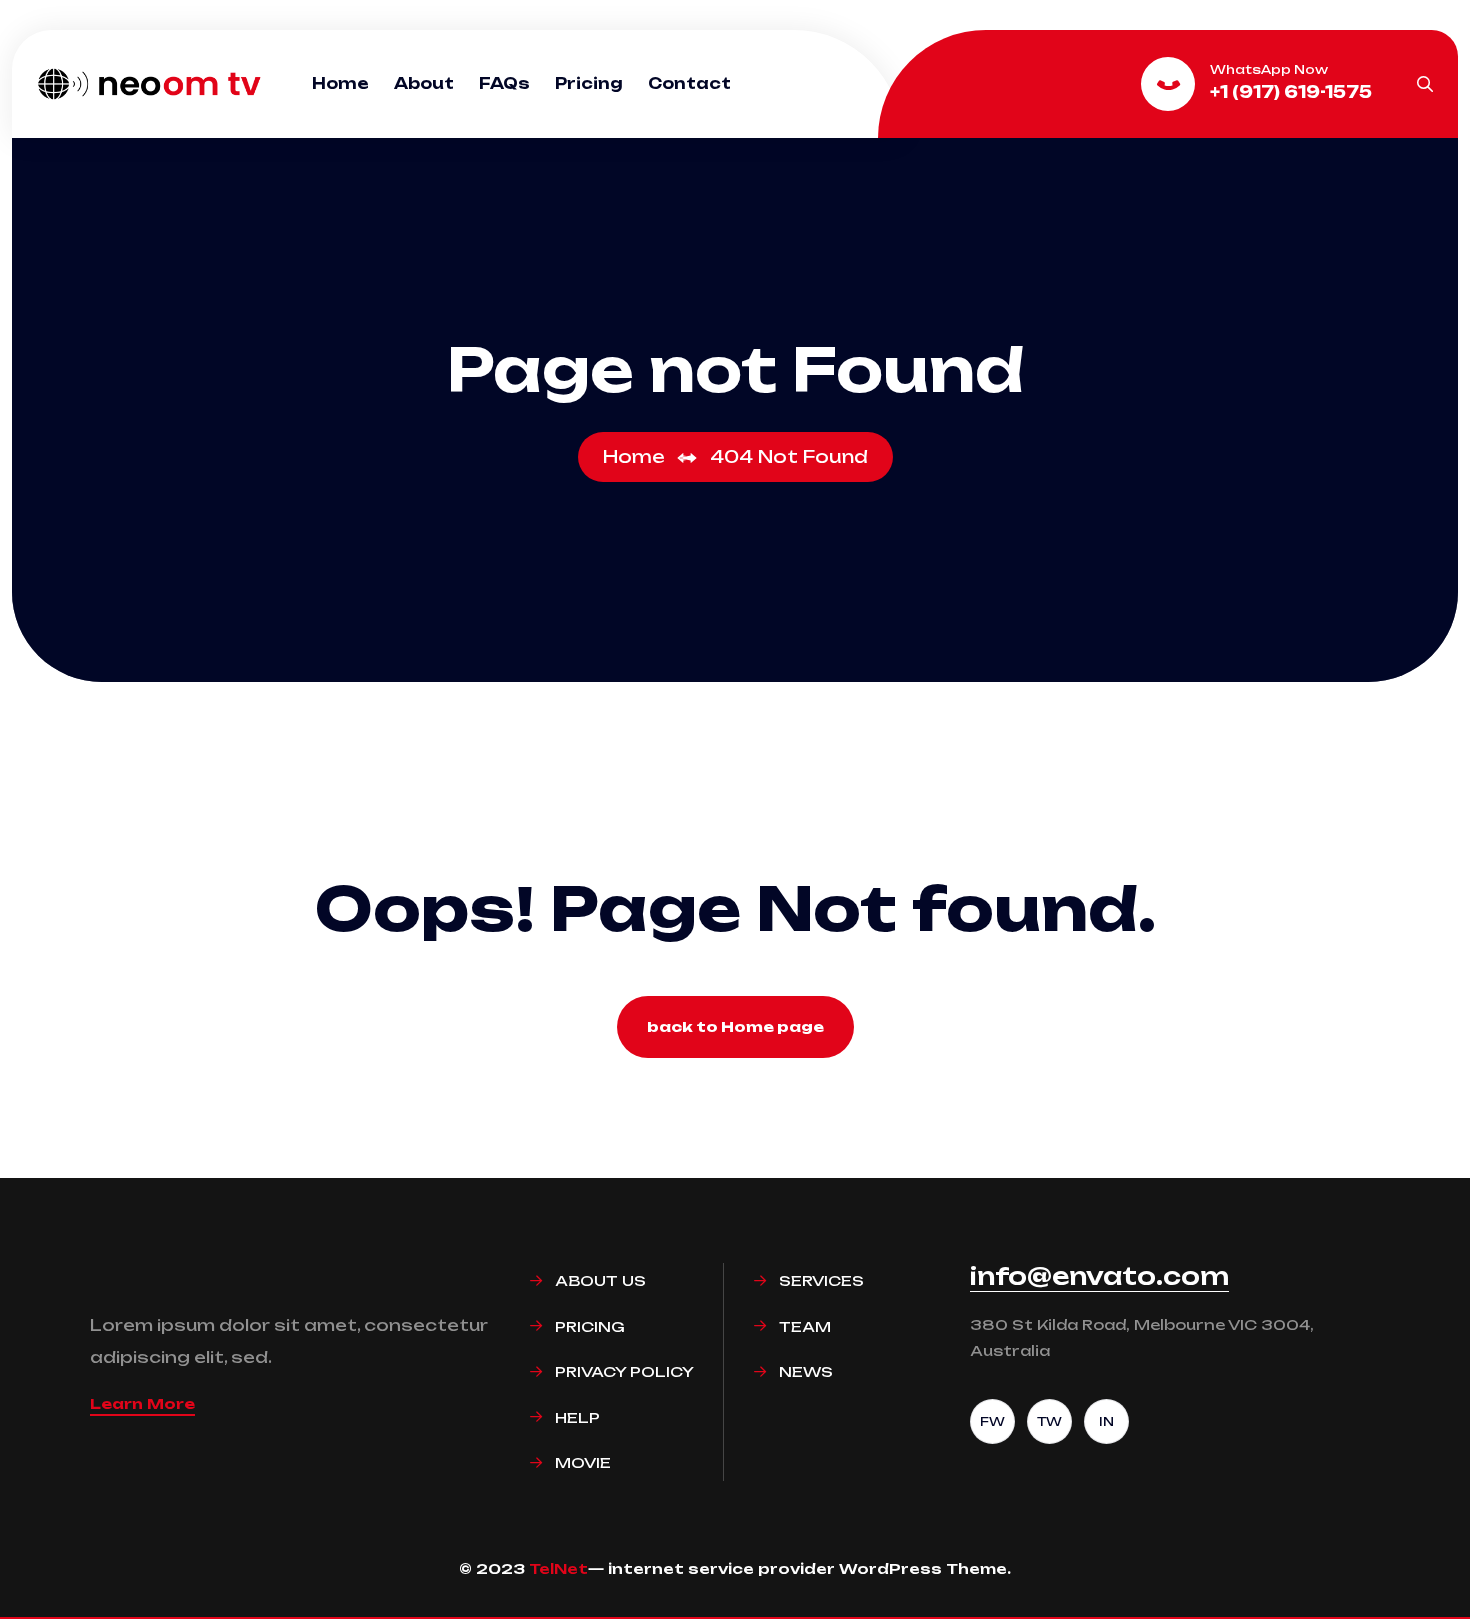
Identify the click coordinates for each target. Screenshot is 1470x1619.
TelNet (558, 1568)
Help (577, 1417)
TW (1049, 1421)
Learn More (142, 1403)
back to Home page (735, 1026)
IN (1106, 1421)
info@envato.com (1099, 1276)
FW (992, 1421)
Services (821, 1280)
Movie (583, 1462)
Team (805, 1326)
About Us (600, 1280)
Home (340, 83)
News (806, 1371)
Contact (689, 83)
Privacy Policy (624, 1371)
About (424, 83)
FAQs (504, 83)
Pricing (589, 83)
